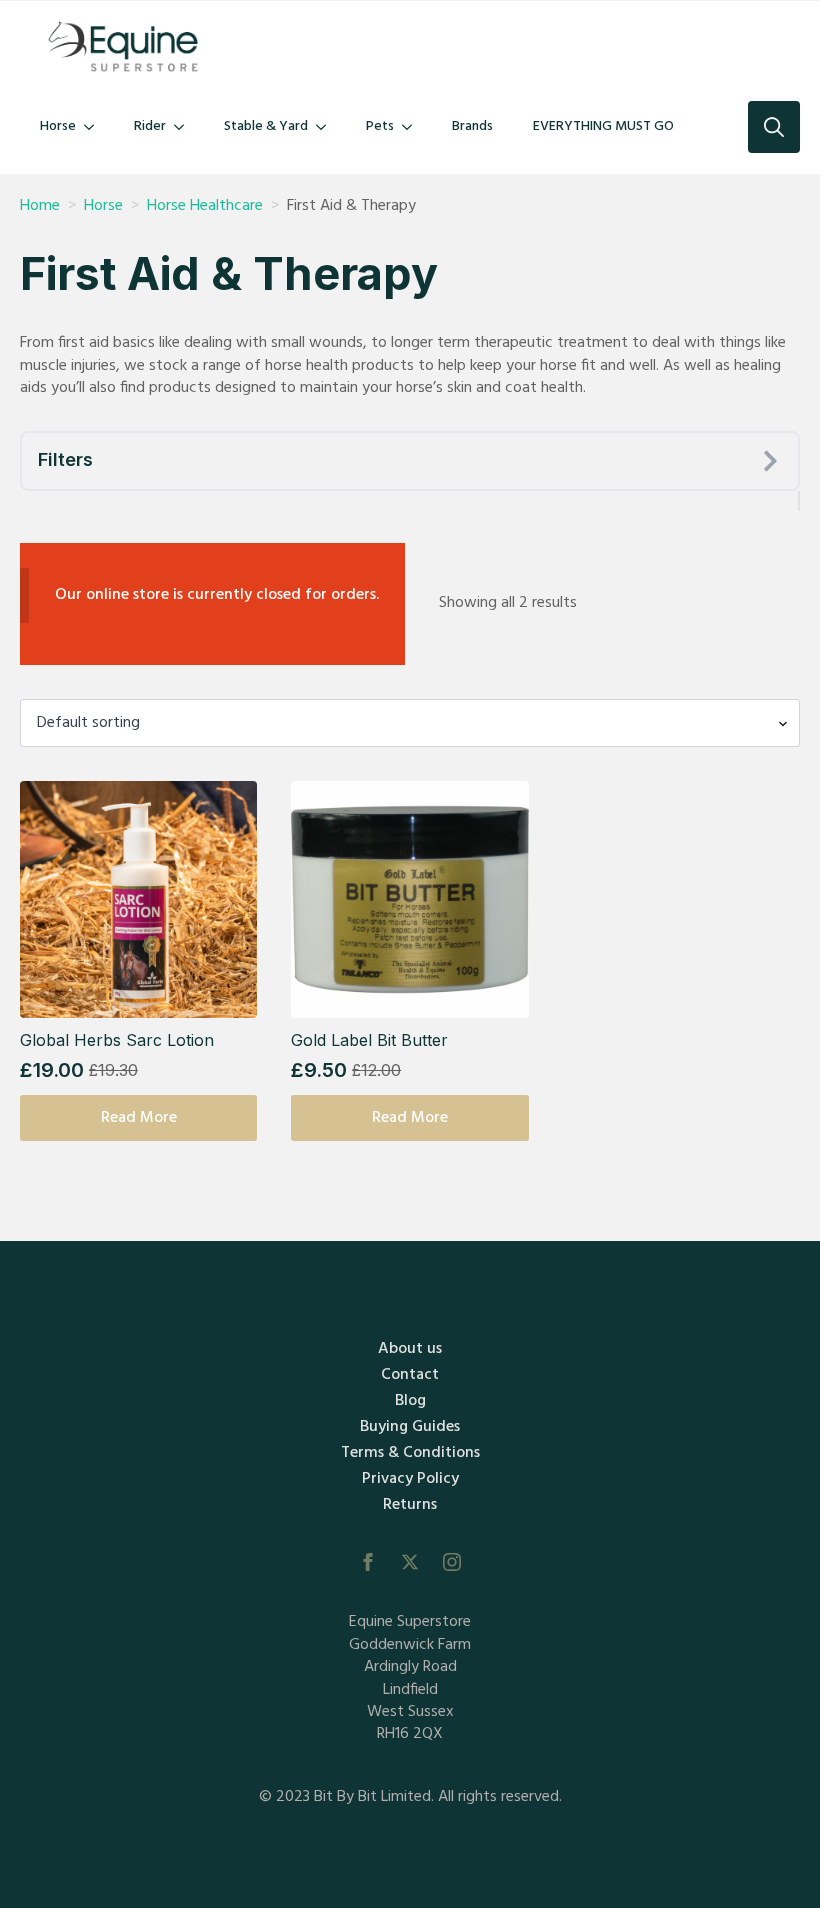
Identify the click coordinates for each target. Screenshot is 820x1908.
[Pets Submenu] (413, 127)
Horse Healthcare (205, 206)
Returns (410, 1505)
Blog (410, 1401)
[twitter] (410, 1562)
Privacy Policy (410, 1479)
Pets (380, 126)
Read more (139, 1118)
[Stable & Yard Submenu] (327, 127)
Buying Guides (410, 1427)
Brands (472, 126)
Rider (150, 126)
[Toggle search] (774, 127)
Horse (58, 126)
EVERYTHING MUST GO (603, 126)
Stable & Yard (266, 126)
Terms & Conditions (410, 1453)
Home (40, 206)
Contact (410, 1375)
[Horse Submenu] (95, 127)
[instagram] (452, 1562)
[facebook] (368, 1562)
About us (410, 1349)
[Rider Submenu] (185, 127)
